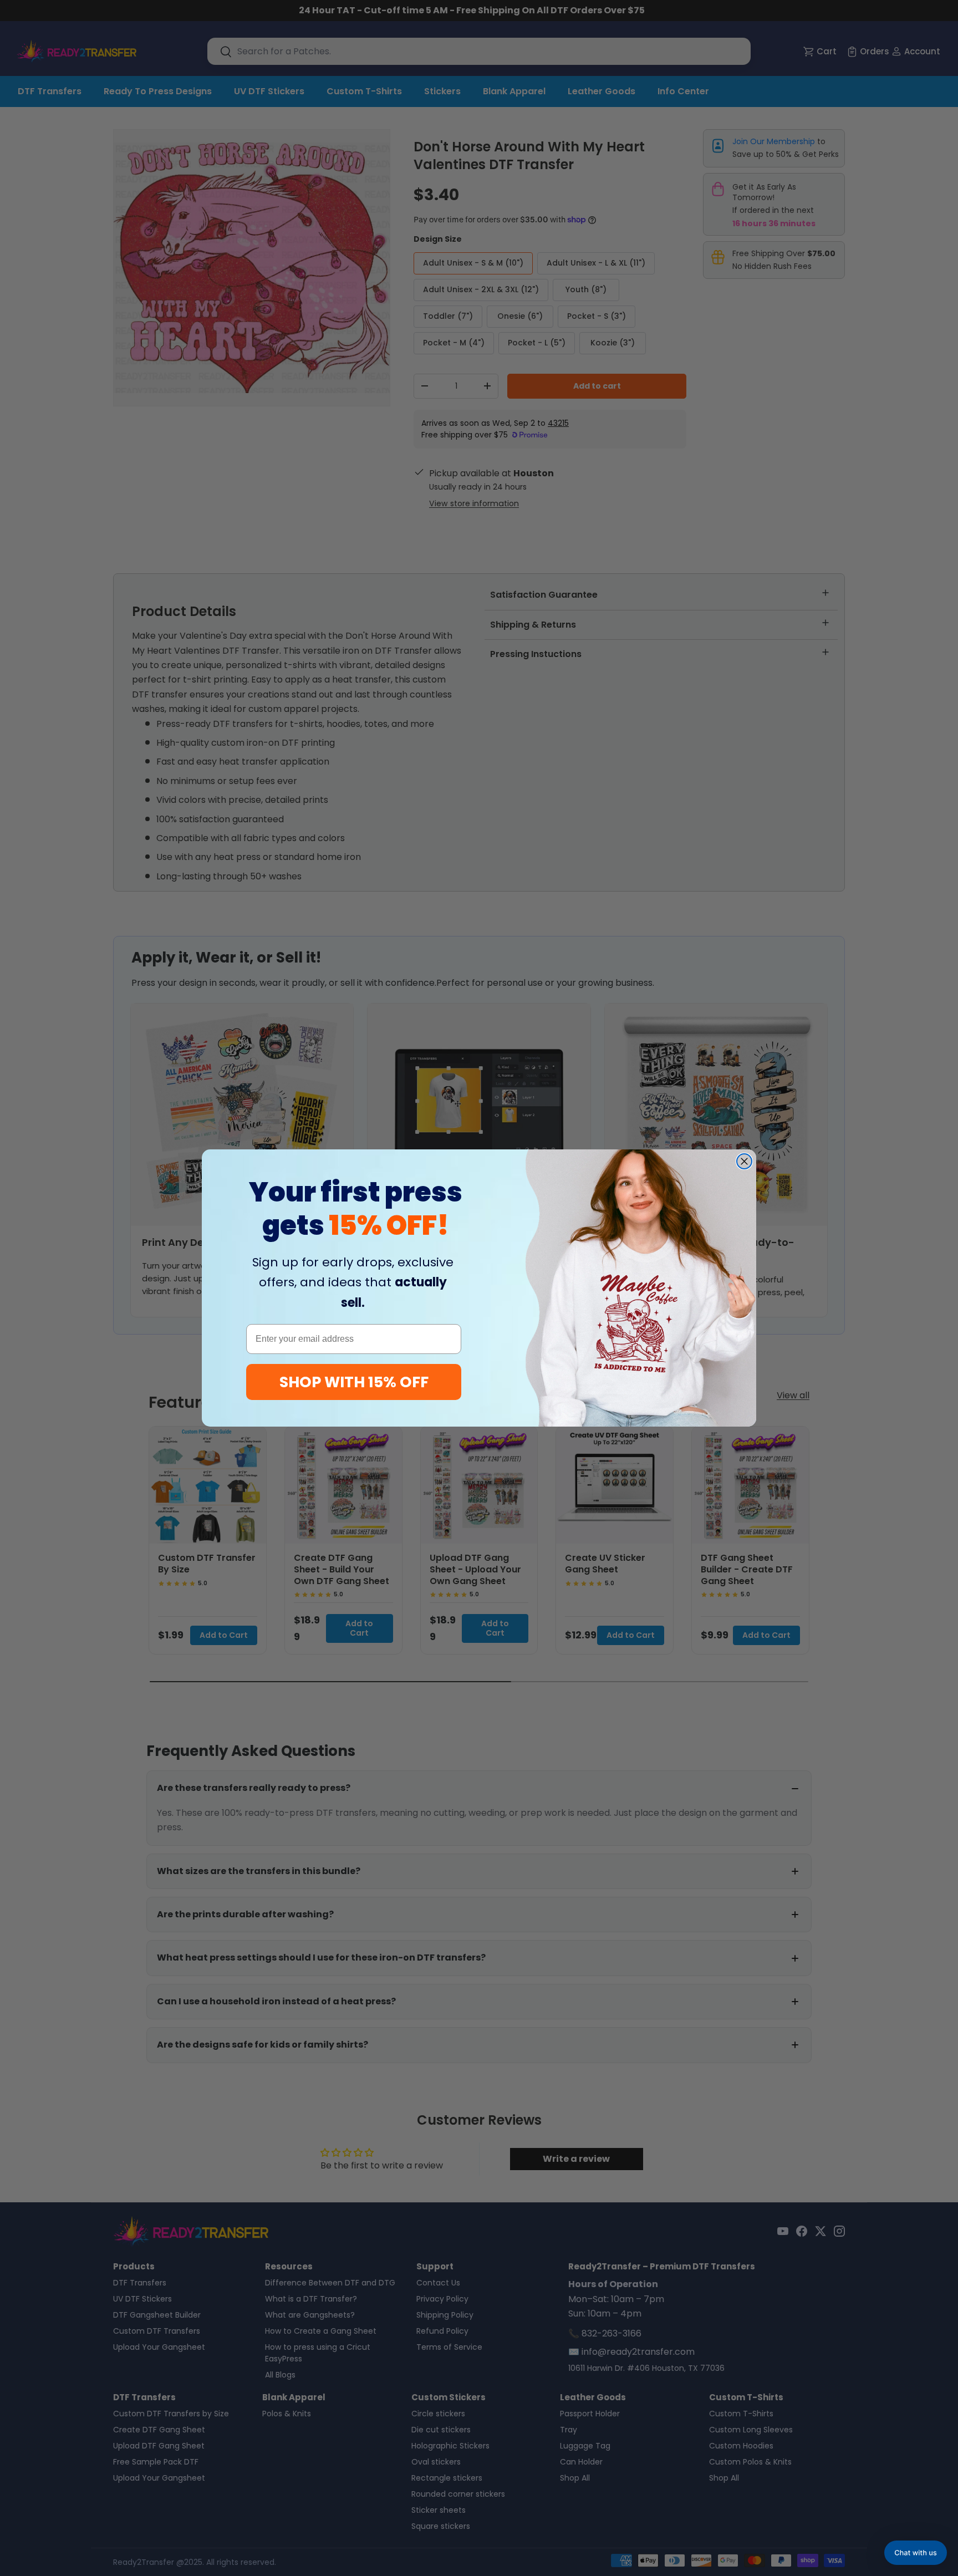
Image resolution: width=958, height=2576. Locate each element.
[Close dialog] (744, 1161)
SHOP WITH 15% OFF (354, 1382)
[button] (916, 2553)
